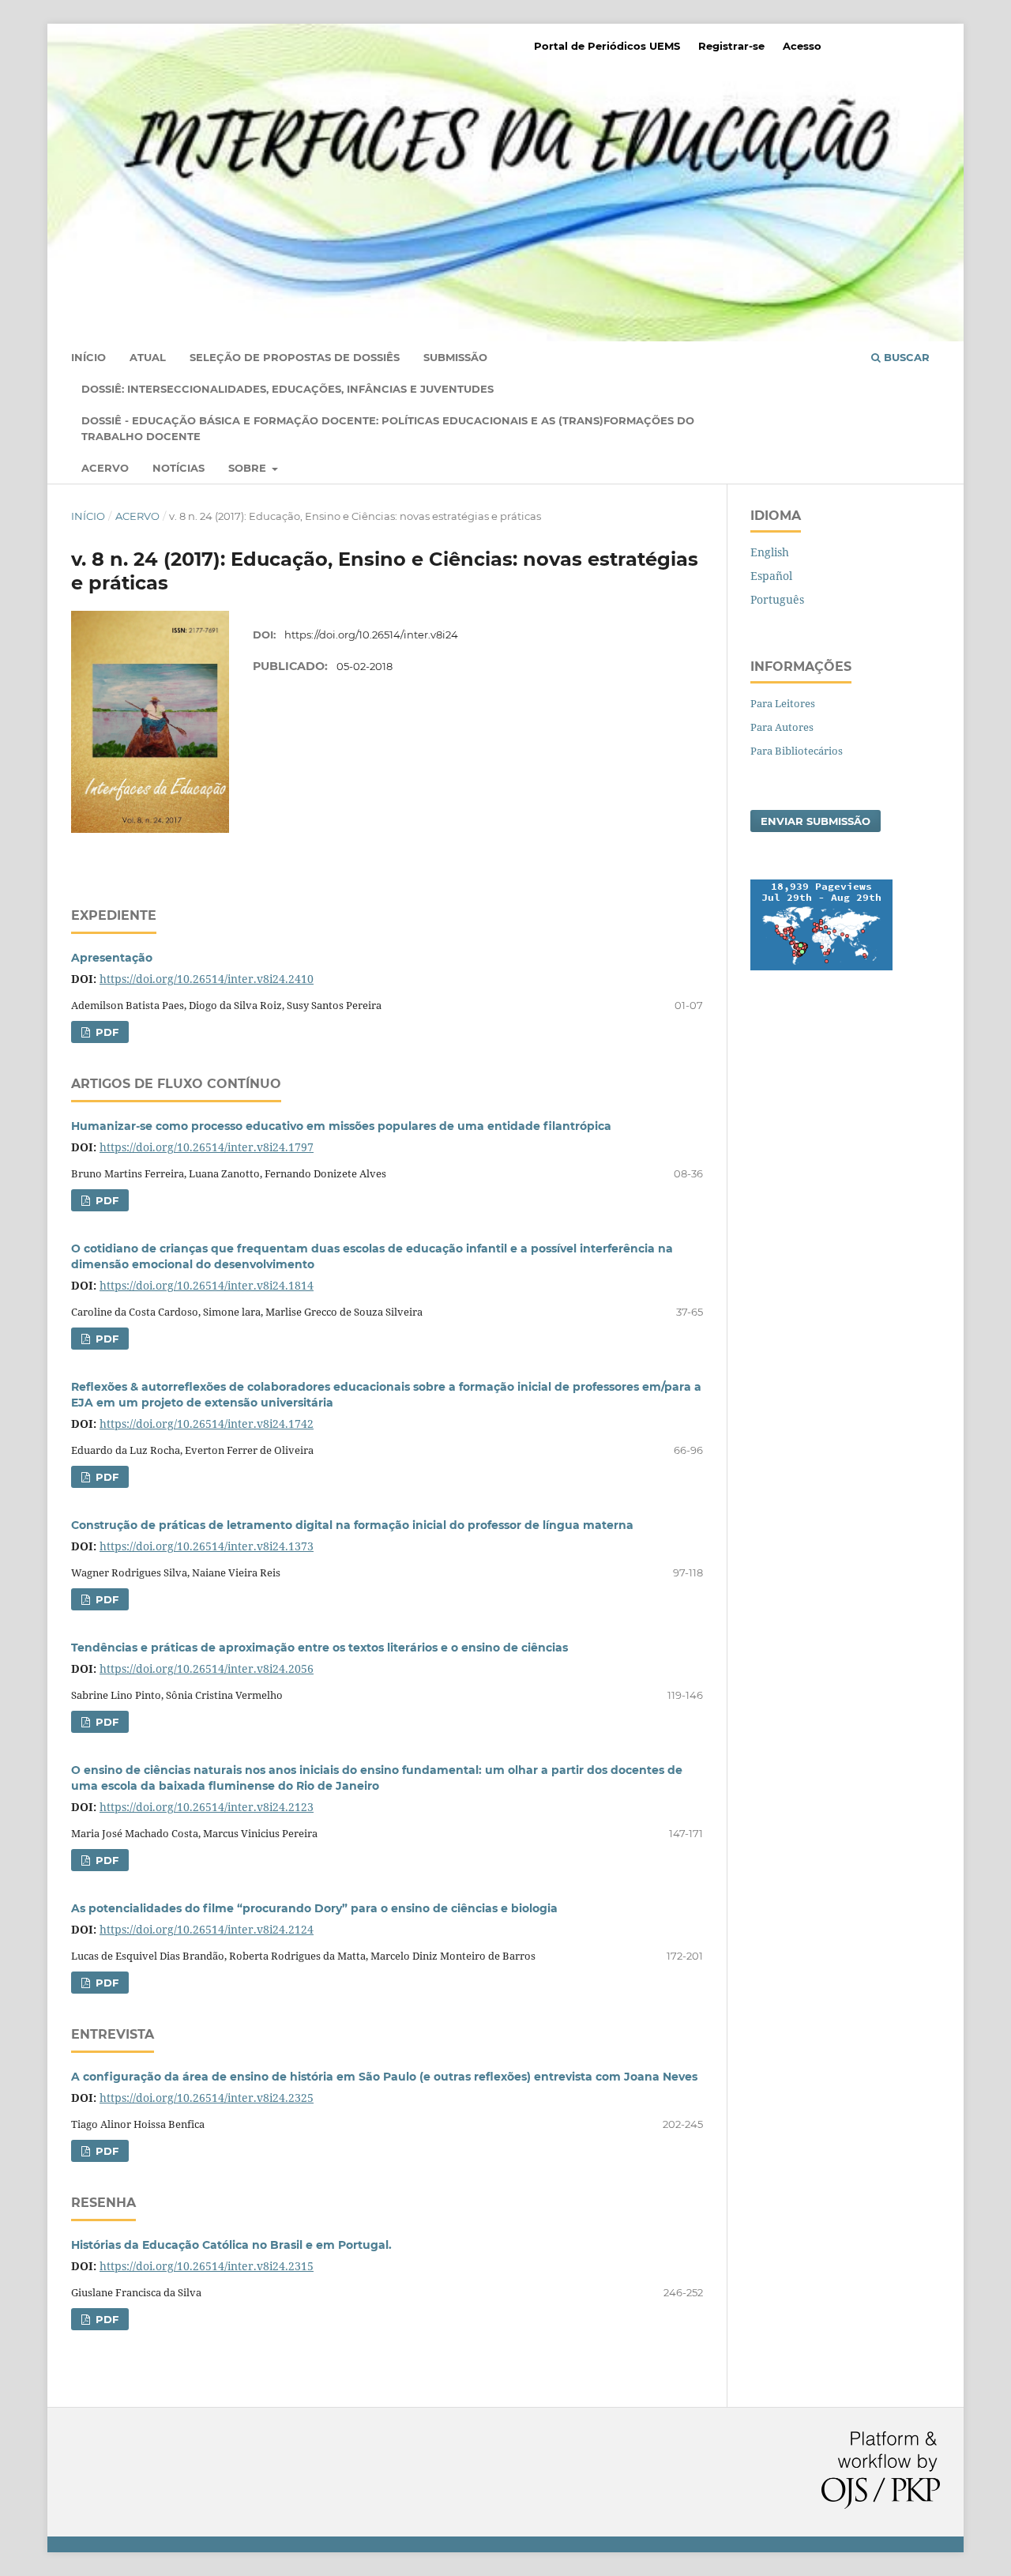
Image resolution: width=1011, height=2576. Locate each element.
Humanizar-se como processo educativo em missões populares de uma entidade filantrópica (341, 1126)
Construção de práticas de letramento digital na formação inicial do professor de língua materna (352, 1525)
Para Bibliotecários (797, 751)
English (770, 552)
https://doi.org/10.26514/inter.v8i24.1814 (207, 1285)
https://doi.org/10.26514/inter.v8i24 (371, 635)
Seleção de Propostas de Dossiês (295, 357)
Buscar (905, 357)
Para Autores (782, 727)
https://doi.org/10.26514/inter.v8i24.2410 (207, 979)
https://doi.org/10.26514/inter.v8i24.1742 (207, 1424)
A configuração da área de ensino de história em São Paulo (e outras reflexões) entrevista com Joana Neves (384, 2077)
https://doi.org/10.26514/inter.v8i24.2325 (207, 2098)
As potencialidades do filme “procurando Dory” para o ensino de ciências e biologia (314, 1908)
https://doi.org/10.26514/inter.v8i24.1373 (207, 1546)
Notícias (179, 468)
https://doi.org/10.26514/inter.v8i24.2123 (207, 1807)
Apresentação (112, 958)
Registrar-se (731, 46)
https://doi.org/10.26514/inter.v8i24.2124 (207, 1929)
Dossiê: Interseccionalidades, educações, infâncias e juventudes (288, 389)
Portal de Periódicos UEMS (607, 46)
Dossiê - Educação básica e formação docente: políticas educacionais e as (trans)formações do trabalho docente (388, 428)
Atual (148, 357)
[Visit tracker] (821, 966)
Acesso (802, 46)
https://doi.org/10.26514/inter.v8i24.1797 (207, 1147)
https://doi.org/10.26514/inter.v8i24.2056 (207, 1668)
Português (777, 599)
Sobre (249, 468)
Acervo (105, 468)
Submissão (455, 357)
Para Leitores (783, 703)
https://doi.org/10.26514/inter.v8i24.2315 (207, 2266)
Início (88, 357)
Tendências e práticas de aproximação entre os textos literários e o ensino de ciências (319, 1648)
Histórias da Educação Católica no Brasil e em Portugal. (231, 2245)
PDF (105, 1032)
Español (771, 576)
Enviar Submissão (816, 821)
